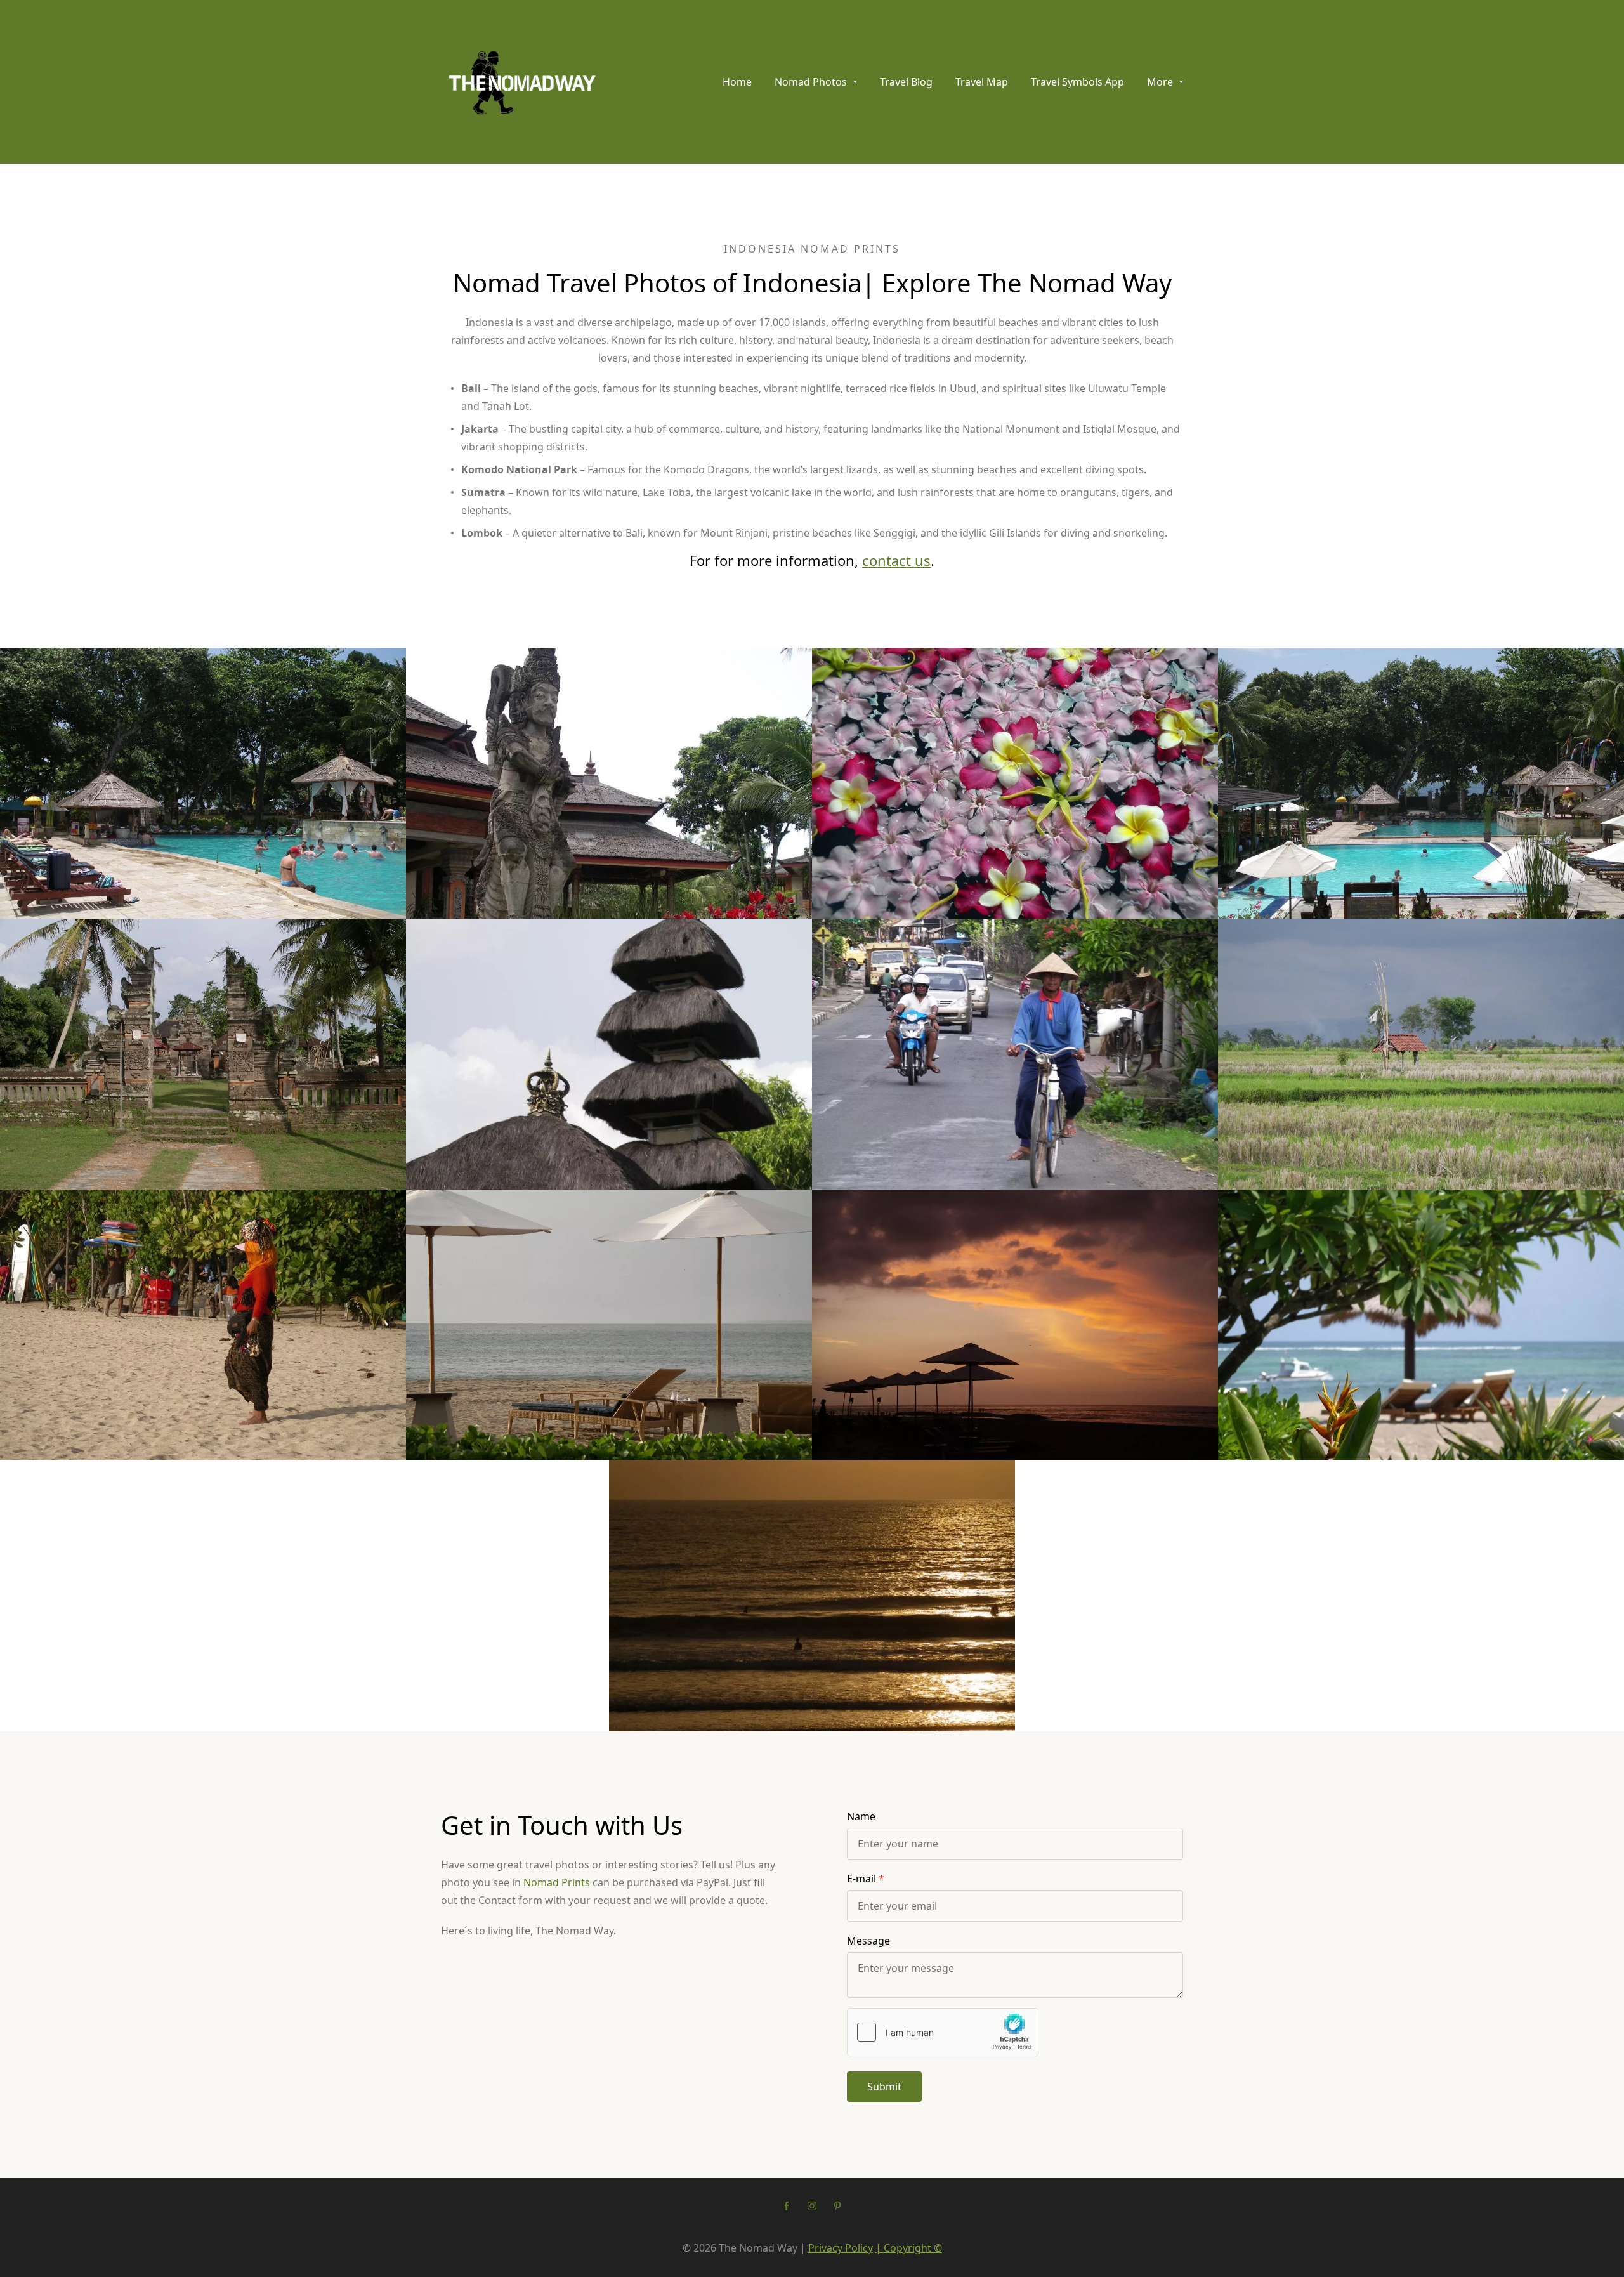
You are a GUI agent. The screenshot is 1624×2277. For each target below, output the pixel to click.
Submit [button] (884, 2087)
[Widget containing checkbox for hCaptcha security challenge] (943, 2032)
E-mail (861, 1879)
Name (861, 1816)
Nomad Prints (557, 1882)
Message (868, 1941)
